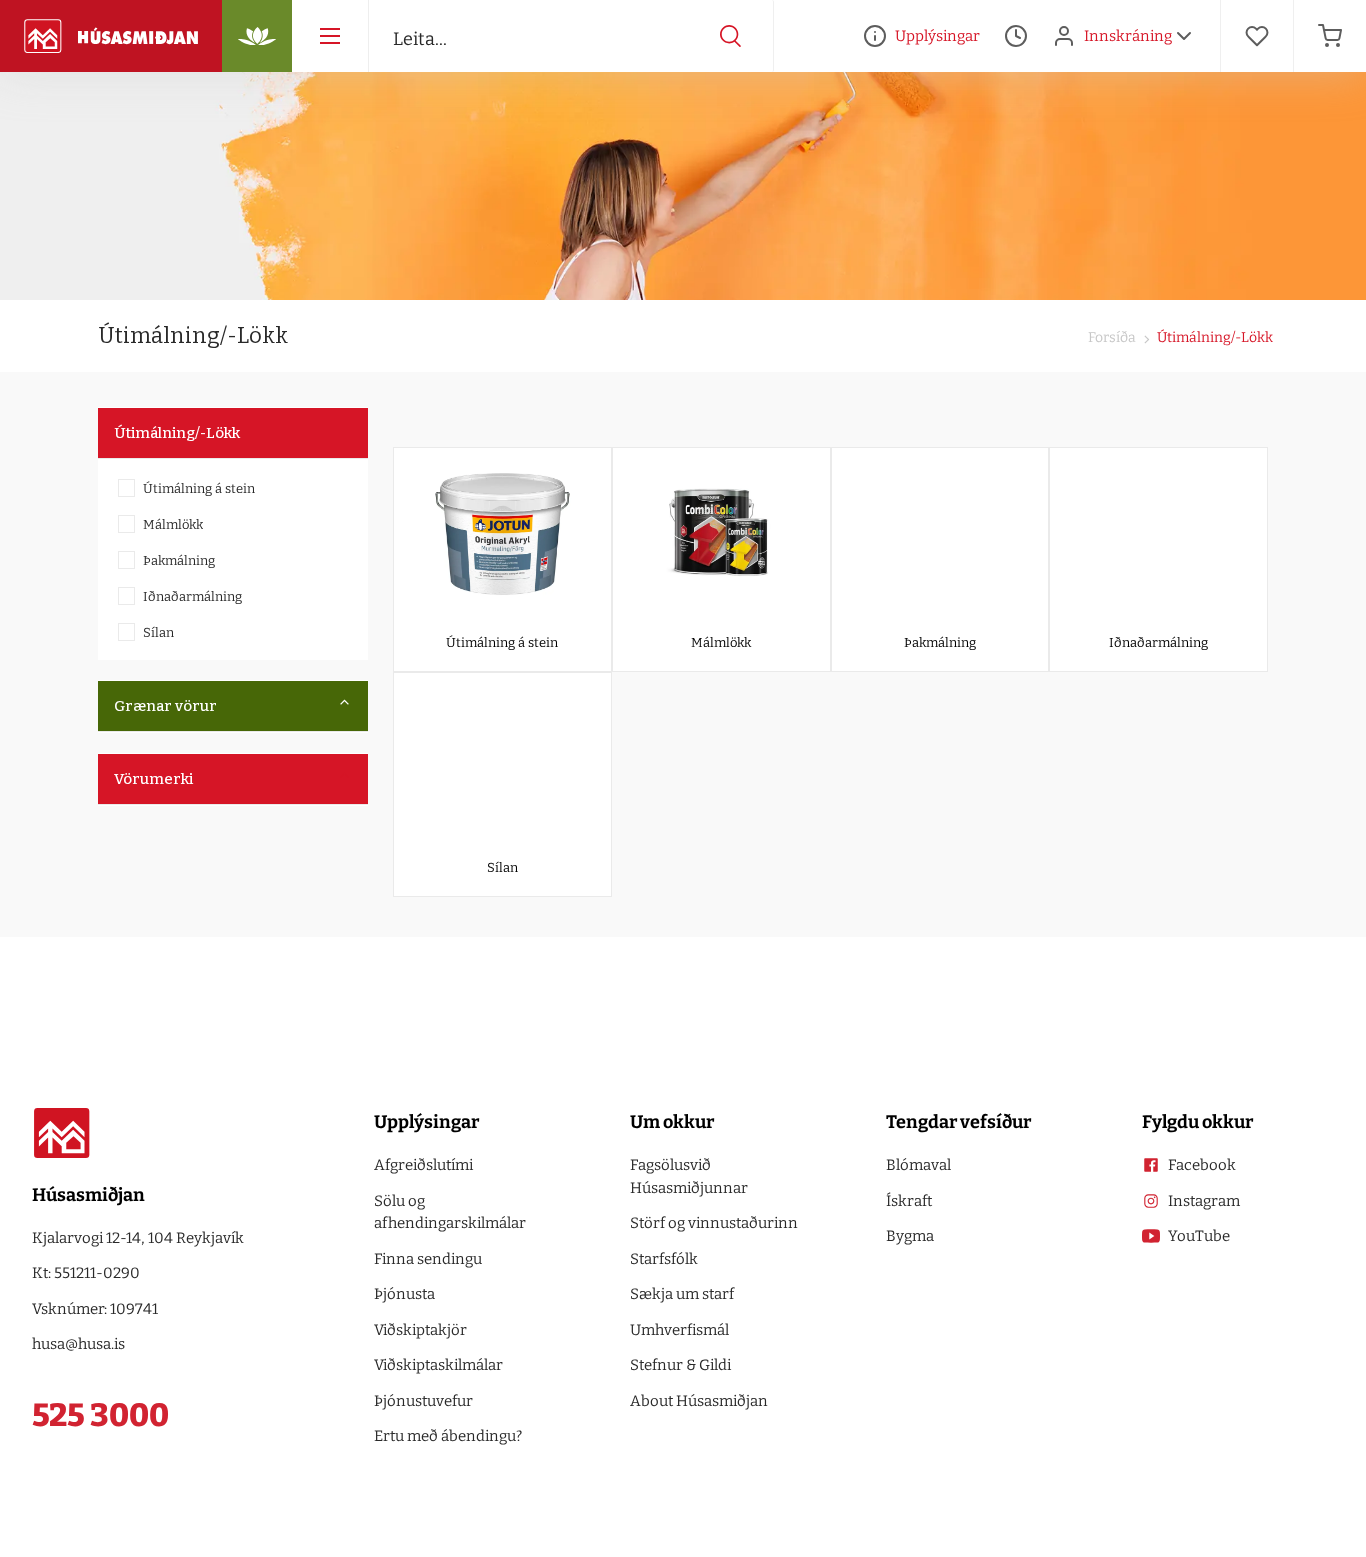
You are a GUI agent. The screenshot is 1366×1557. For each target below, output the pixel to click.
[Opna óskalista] (1257, 36)
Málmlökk (173, 524)
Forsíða (1112, 337)
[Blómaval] (257, 36)
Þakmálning (179, 560)
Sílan (158, 632)
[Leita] (731, 36)
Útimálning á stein (199, 488)
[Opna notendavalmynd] (1184, 36)
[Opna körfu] (1330, 36)
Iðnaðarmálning (192, 596)
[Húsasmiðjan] (111, 36)
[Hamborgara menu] (330, 36)
